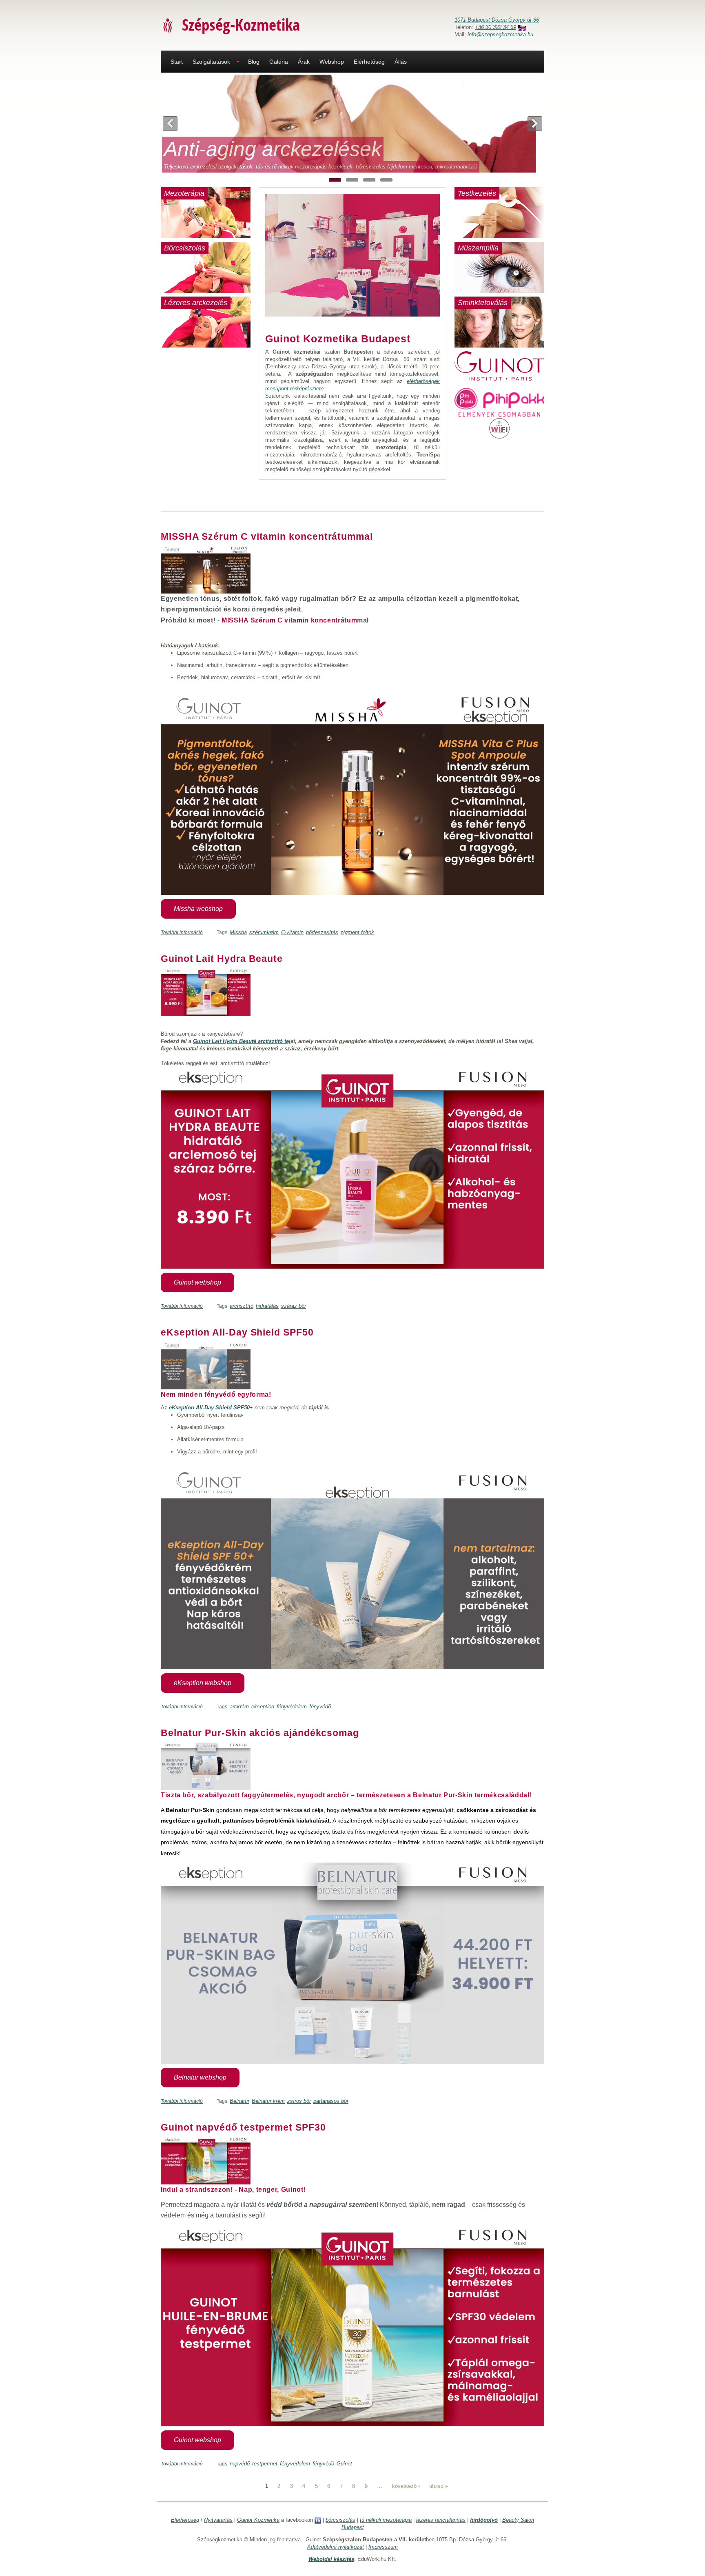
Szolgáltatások (211, 62)
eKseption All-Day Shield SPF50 (237, 1332)
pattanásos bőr (331, 2101)
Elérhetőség (369, 62)
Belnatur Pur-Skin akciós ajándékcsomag (260, 1733)
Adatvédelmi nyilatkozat (336, 2547)
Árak (304, 62)
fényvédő (320, 1707)
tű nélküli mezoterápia (386, 2520)
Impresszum (383, 2547)
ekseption (263, 1707)
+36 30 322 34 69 (495, 27)
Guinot (344, 2464)
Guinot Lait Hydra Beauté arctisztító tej (242, 1041)
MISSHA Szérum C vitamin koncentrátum (289, 620)
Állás (401, 62)
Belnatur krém (268, 2101)
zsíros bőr (299, 2101)
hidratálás (267, 1306)
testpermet (265, 2464)
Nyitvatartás (218, 2520)
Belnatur (239, 2101)
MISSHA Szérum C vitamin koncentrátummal (267, 536)
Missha (238, 932)
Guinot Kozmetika (258, 2520)
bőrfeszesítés (322, 932)
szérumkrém (264, 932)
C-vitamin (292, 932)
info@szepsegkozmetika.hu (500, 34)
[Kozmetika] (168, 25)
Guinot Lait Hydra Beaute (222, 959)
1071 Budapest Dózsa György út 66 (497, 20)
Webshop (332, 62)
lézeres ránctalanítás (441, 2520)
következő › (406, 2486)
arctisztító (242, 1306)
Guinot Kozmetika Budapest (338, 339)
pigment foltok (357, 932)
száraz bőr (294, 1306)
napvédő (240, 2464)
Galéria (279, 62)
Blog (254, 62)
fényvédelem (292, 1707)
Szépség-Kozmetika (241, 24)
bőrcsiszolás (340, 2520)
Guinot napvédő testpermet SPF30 (243, 2127)
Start (177, 62)
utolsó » (439, 2486)
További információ (182, 932)
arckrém (239, 1707)
